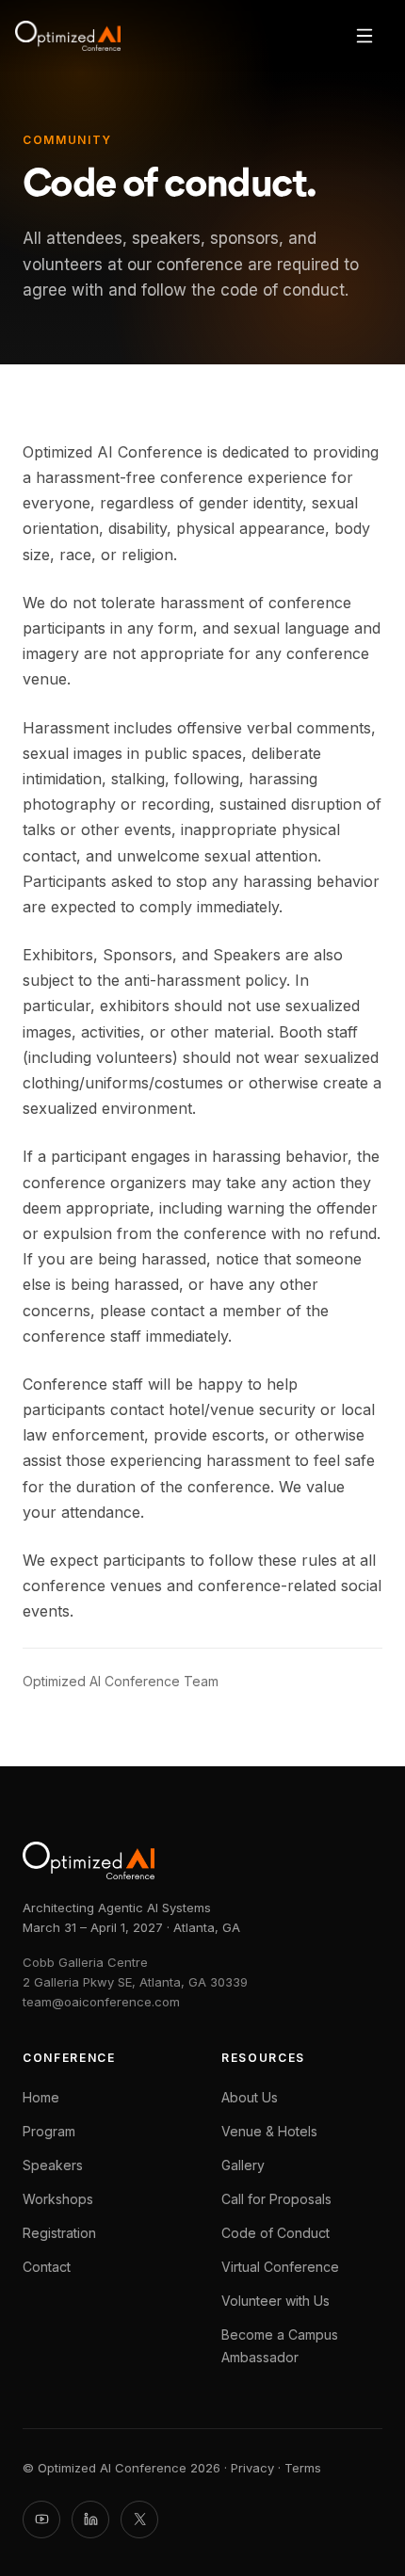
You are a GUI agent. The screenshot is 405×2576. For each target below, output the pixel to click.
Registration (59, 2233)
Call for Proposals (276, 2199)
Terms (303, 2468)
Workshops (58, 2199)
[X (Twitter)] (139, 2520)
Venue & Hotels (269, 2131)
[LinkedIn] (90, 2520)
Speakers (53, 2165)
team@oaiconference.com (101, 2002)
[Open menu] (364, 36)
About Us (250, 2097)
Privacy (252, 2468)
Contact (47, 2267)
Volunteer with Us (275, 2301)
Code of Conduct (275, 2233)
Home (41, 2097)
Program (49, 2131)
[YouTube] (41, 2520)
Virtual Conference (280, 2267)
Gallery (243, 2165)
